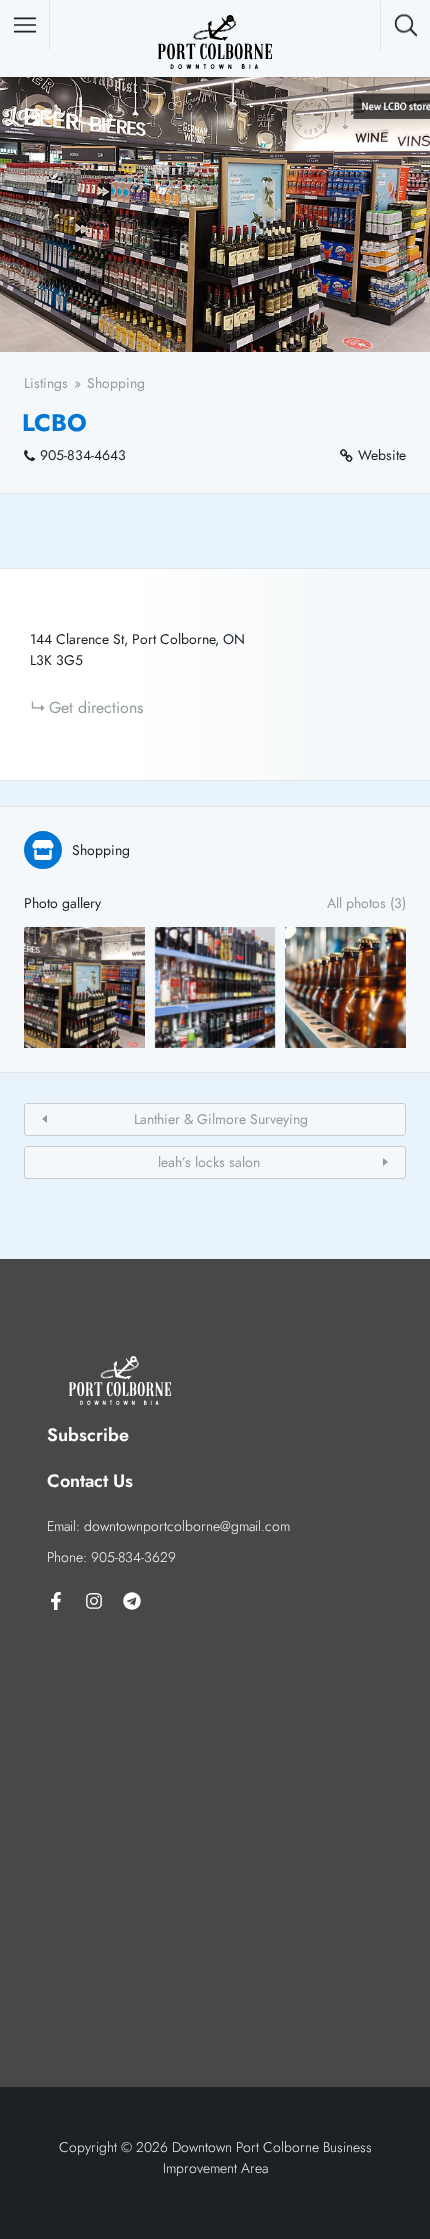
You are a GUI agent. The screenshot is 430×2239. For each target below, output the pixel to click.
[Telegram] (132, 1601)
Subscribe (88, 1435)
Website (382, 455)
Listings (46, 383)
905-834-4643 (83, 455)
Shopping (116, 383)
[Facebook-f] (56, 1601)
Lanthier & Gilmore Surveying (221, 1119)
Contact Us (90, 1481)
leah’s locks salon (209, 1162)
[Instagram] (94, 1601)
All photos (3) (366, 903)
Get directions (96, 707)
